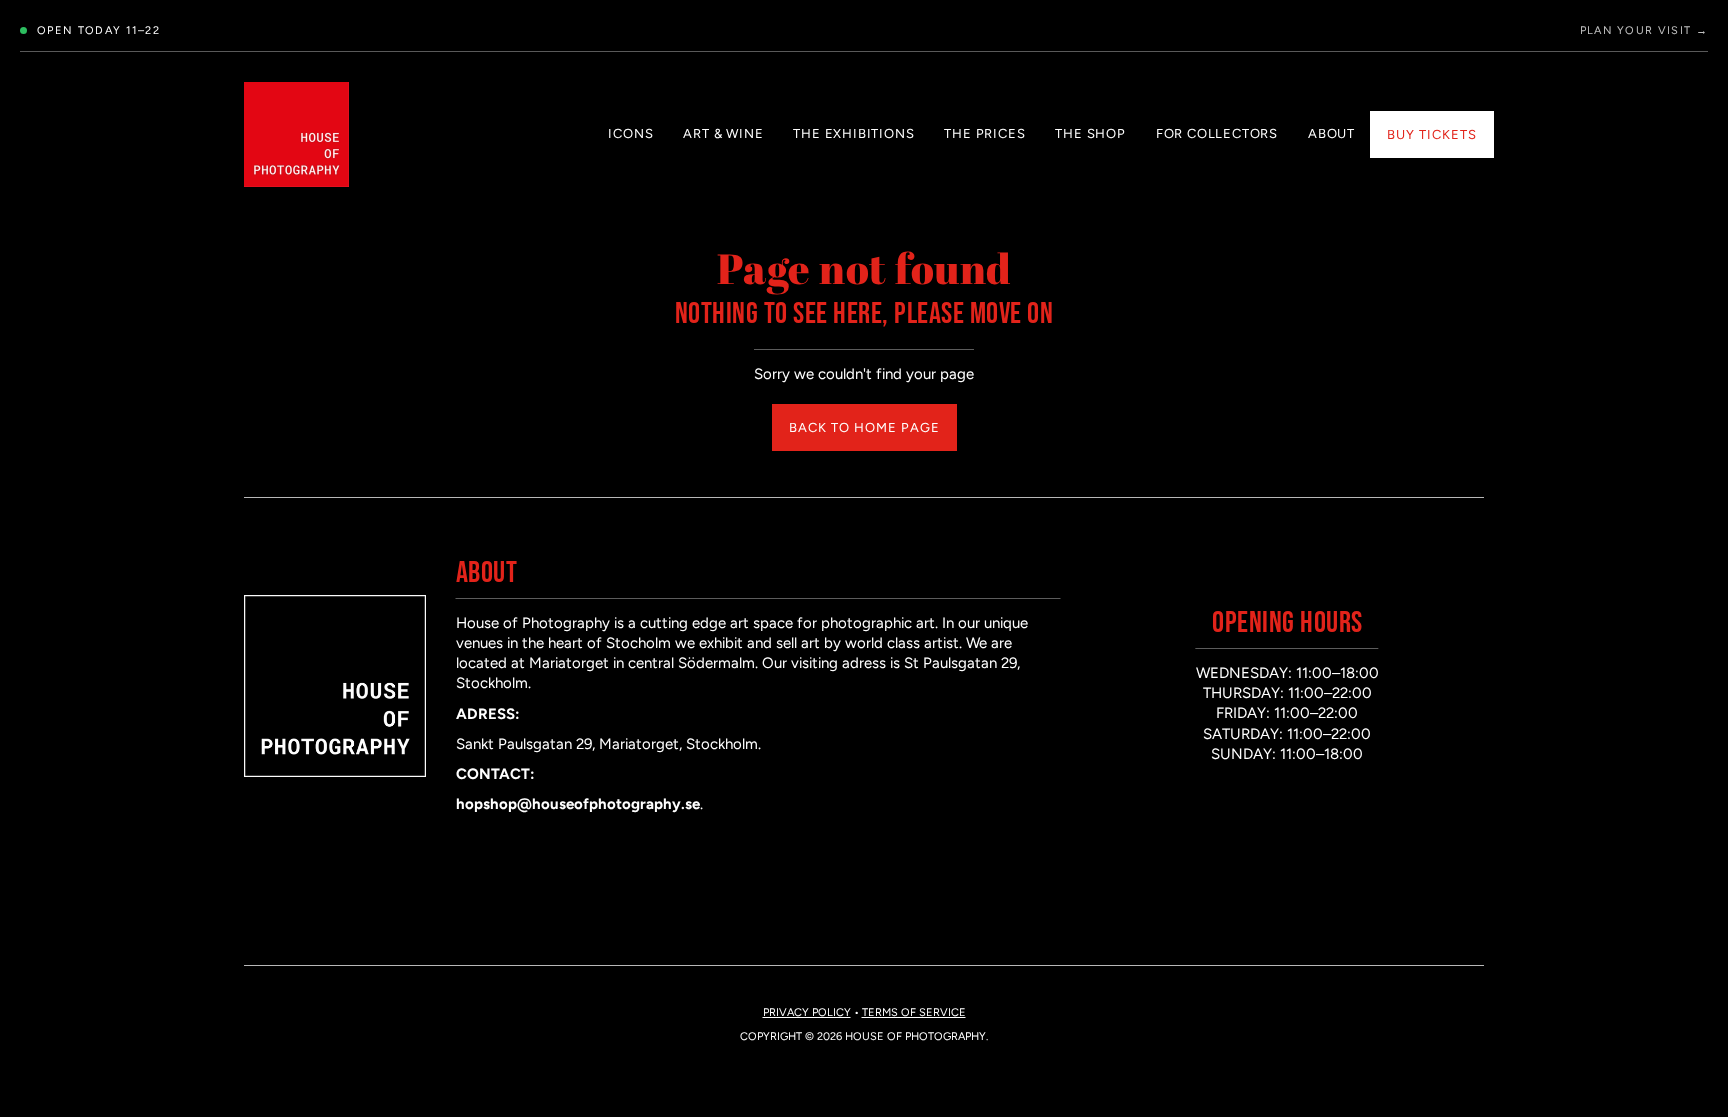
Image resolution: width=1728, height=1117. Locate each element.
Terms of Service (914, 1012)
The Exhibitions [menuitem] (853, 133)
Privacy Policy (807, 1012)
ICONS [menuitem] (630, 133)
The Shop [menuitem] (1090, 133)
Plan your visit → (1644, 30)
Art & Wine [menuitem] (723, 133)
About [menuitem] (1331, 133)
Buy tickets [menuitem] (1432, 134)
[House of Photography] (296, 134)
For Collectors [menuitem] (1217, 133)
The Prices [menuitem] (984, 133)
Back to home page (864, 427)
